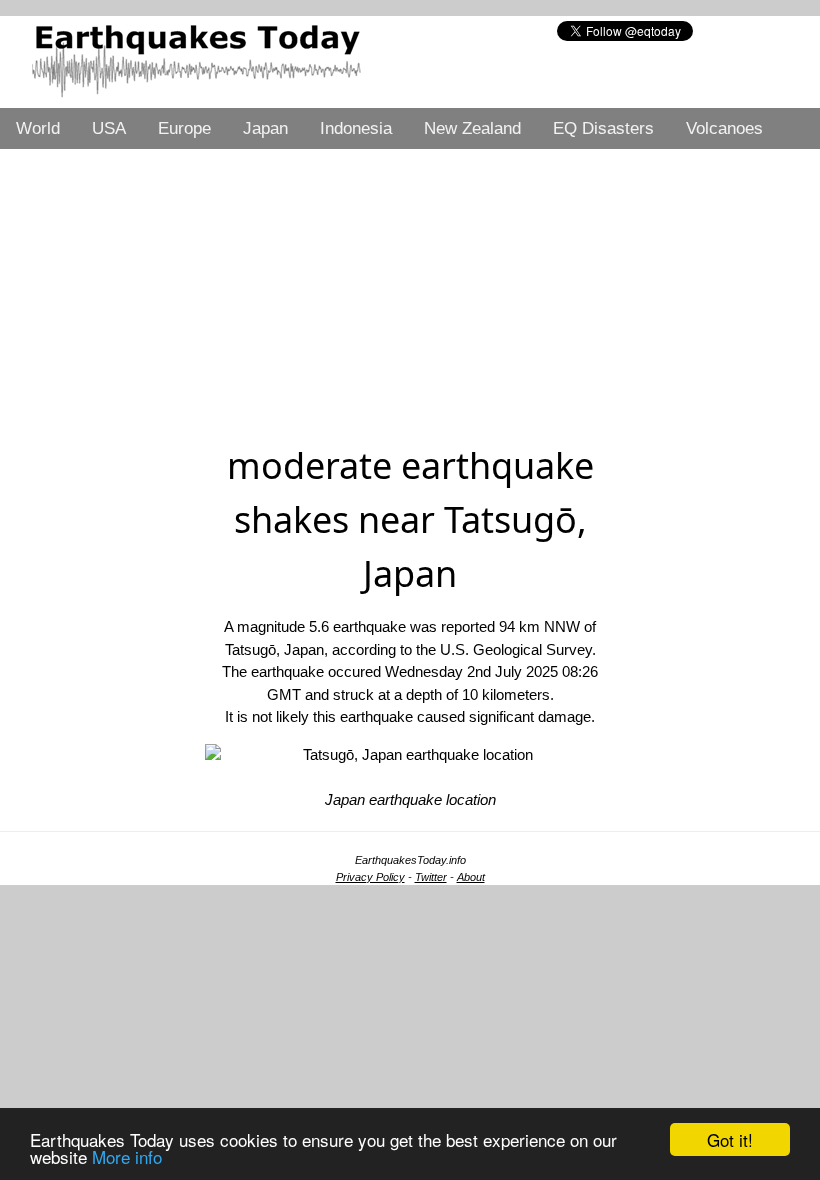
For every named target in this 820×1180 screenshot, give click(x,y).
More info (127, 1156)
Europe (184, 128)
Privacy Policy (370, 877)
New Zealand (472, 128)
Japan (265, 128)
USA (109, 128)
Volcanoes (724, 128)
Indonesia (356, 128)
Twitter (431, 877)
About (471, 877)
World (38, 128)
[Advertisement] (410, 289)
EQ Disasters (603, 128)
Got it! (730, 1139)
